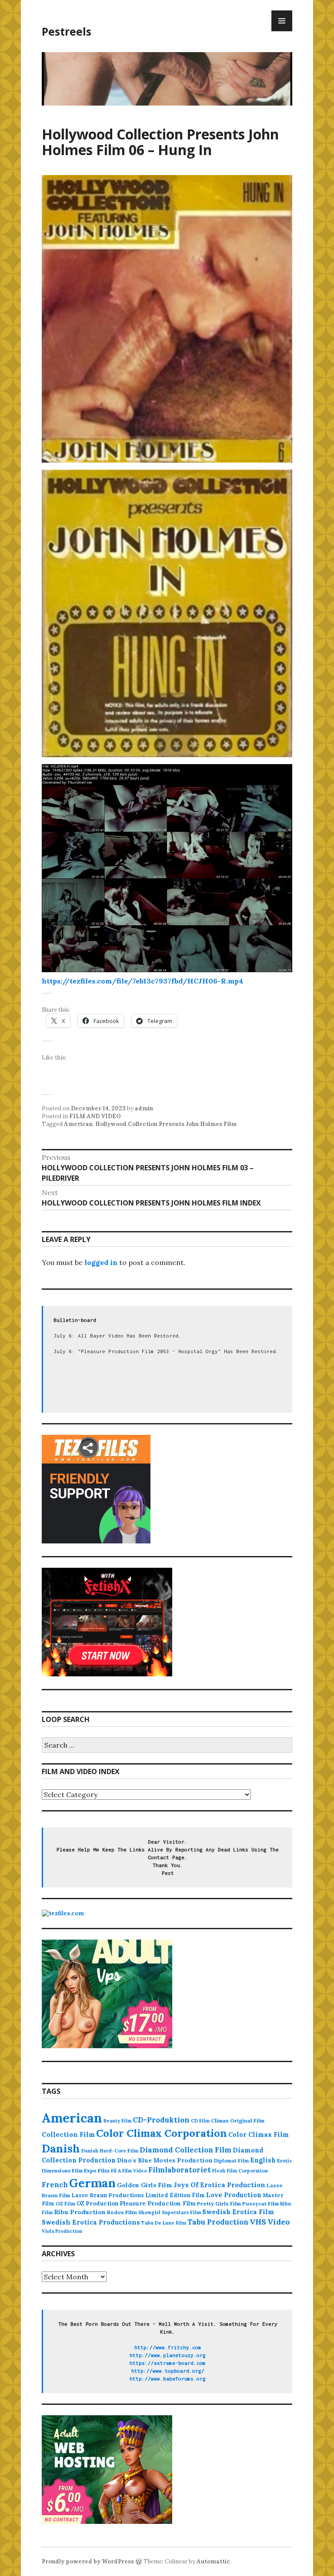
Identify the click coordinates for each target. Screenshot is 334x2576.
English (263, 2160)
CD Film (200, 2121)
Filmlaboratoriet (180, 2170)
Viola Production (62, 2231)
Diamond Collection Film (185, 2150)
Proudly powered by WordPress (88, 2561)
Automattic (213, 2561)
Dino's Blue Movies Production (165, 2160)
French (55, 2185)
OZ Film (65, 2204)
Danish (61, 2148)
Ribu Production (80, 2212)
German (92, 2183)
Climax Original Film (238, 2121)
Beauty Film (117, 2121)
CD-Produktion (161, 2120)
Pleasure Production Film (158, 2204)
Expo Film (97, 2170)
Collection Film (68, 2134)
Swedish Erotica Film (238, 2212)
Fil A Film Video (129, 2171)
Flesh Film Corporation (240, 2171)
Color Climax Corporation (162, 2133)
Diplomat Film (231, 2161)
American (78, 1124)
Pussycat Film (261, 2204)
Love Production (234, 2195)
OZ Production (97, 2204)
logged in (101, 1262)
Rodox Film (122, 2212)
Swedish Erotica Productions (91, 2222)
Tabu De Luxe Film (164, 2223)
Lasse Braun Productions (108, 2195)
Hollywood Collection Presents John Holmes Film (166, 1124)
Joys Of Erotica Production (219, 2185)
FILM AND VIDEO (95, 1116)
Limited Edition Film (175, 2195)
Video (279, 2222)
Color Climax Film (259, 2134)
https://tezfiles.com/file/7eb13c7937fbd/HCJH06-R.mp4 (142, 981)
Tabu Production (218, 2222)
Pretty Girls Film (219, 2204)
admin (144, 1108)
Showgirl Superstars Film (170, 2212)
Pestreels (67, 31)
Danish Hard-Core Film (110, 2151)
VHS (258, 2222)
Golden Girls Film (145, 2185)
